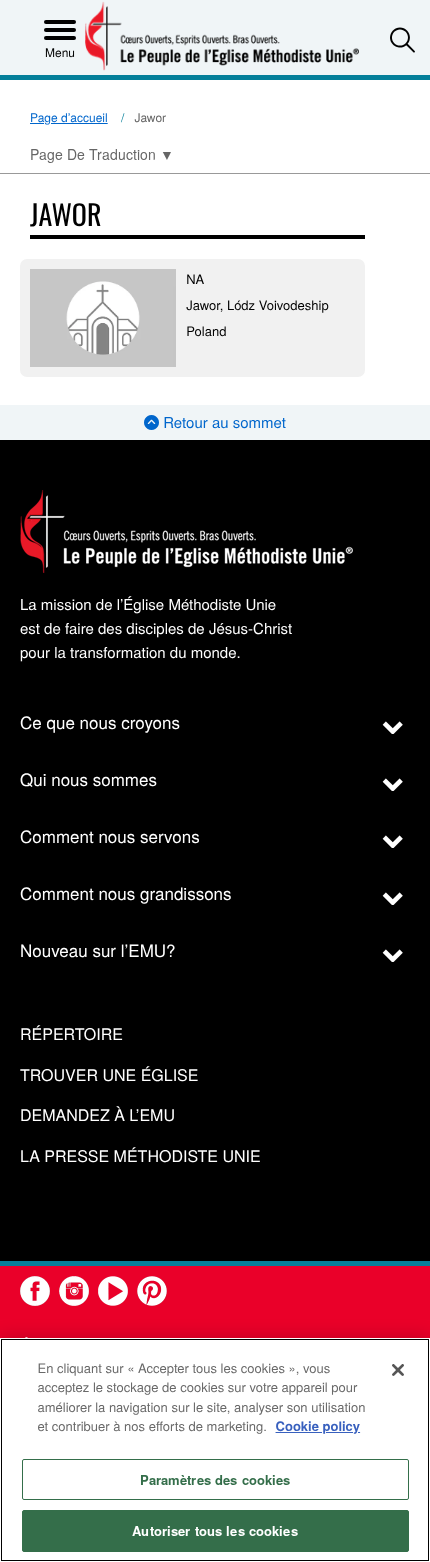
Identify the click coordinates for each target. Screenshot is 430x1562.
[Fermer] (398, 1370)
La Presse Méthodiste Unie (140, 1156)
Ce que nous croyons (100, 721)
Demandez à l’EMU (97, 1115)
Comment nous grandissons (126, 892)
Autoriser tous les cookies (214, 1530)
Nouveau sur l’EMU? (98, 949)
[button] (402, 39)
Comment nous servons (110, 835)
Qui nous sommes (88, 778)
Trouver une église (109, 1075)
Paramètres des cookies (215, 1479)
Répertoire (71, 1034)
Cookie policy (318, 1425)
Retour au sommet (222, 422)
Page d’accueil (69, 117)
